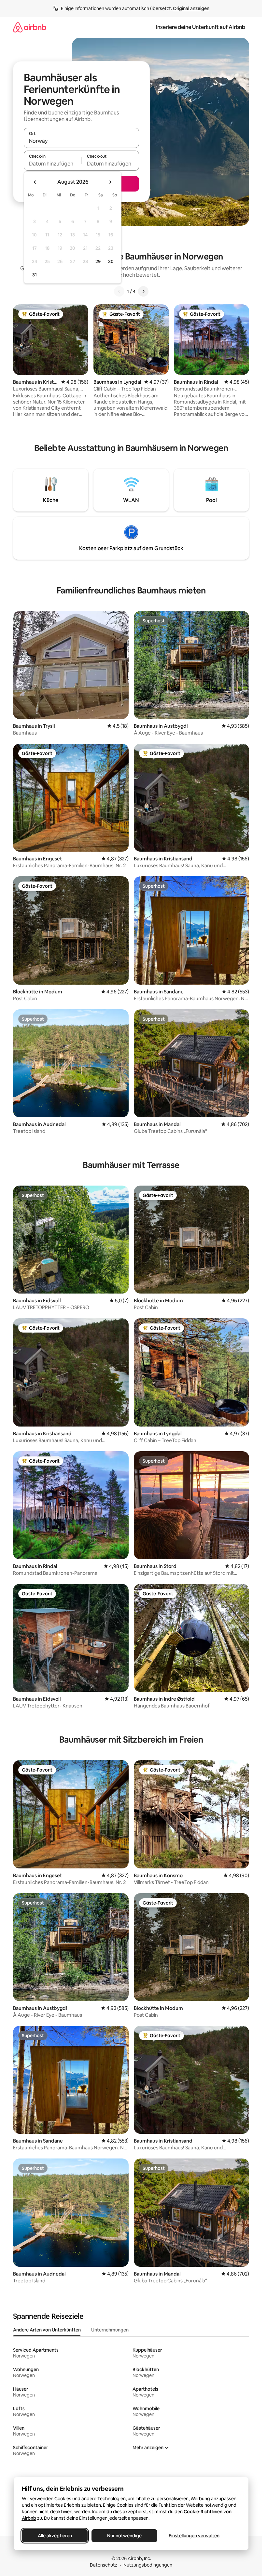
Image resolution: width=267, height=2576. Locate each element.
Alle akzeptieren (55, 2536)
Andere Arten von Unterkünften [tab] (47, 2330)
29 (98, 261)
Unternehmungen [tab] (110, 2330)
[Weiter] (143, 291)
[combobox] (81, 141)
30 (111, 261)
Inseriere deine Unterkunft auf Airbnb (201, 27)
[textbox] (53, 164)
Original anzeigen (191, 8)
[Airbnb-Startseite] (30, 27)
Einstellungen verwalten (194, 2536)
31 (35, 275)
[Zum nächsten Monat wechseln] (110, 182)
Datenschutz (104, 2565)
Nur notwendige (124, 2536)
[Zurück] (119, 291)
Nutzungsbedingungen (148, 2565)
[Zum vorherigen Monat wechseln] (35, 182)
